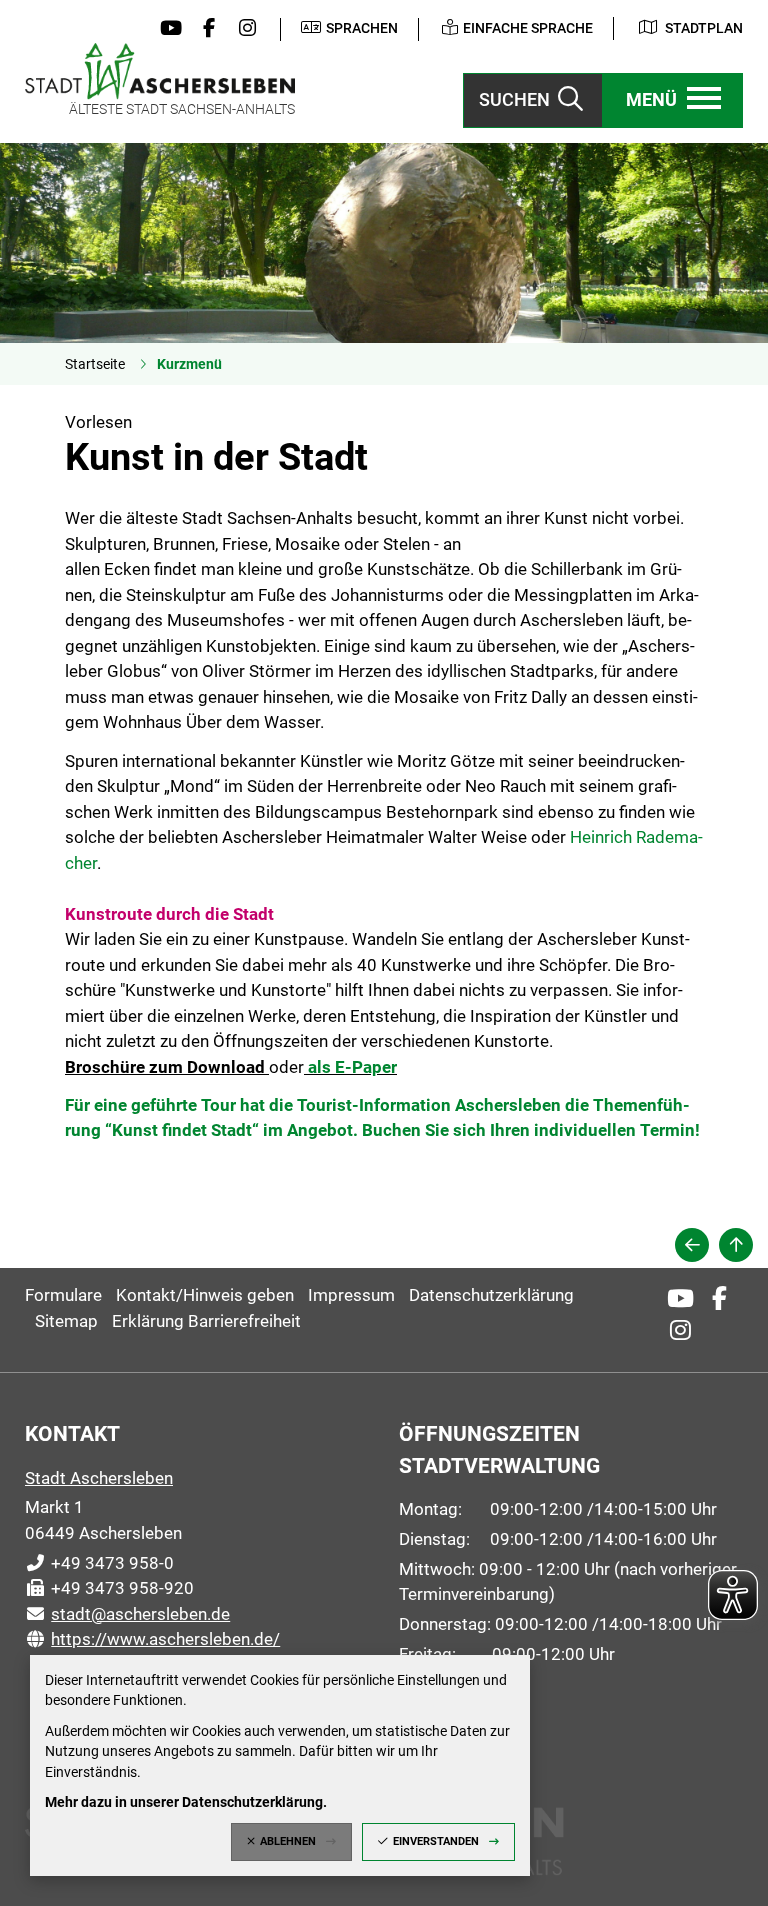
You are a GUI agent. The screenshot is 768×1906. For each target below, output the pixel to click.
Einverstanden (436, 1841)
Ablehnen (288, 1841)
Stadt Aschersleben (99, 1478)
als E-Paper (352, 1067)
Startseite (95, 364)
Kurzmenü (189, 364)
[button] (673, 100)
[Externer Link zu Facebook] (204, 29)
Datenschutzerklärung (491, 1295)
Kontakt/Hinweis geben (205, 1295)
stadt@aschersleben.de (127, 1614)
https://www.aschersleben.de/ (152, 1639)
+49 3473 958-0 (99, 1563)
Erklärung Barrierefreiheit (206, 1321)
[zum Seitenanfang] (736, 1245)
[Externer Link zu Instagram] (243, 29)
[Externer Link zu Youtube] (166, 29)
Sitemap (66, 1321)
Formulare (63, 1295)
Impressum (351, 1295)
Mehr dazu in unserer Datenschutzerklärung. (186, 1802)
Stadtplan (704, 28)
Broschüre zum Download (165, 1067)
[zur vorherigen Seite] (692, 1245)
